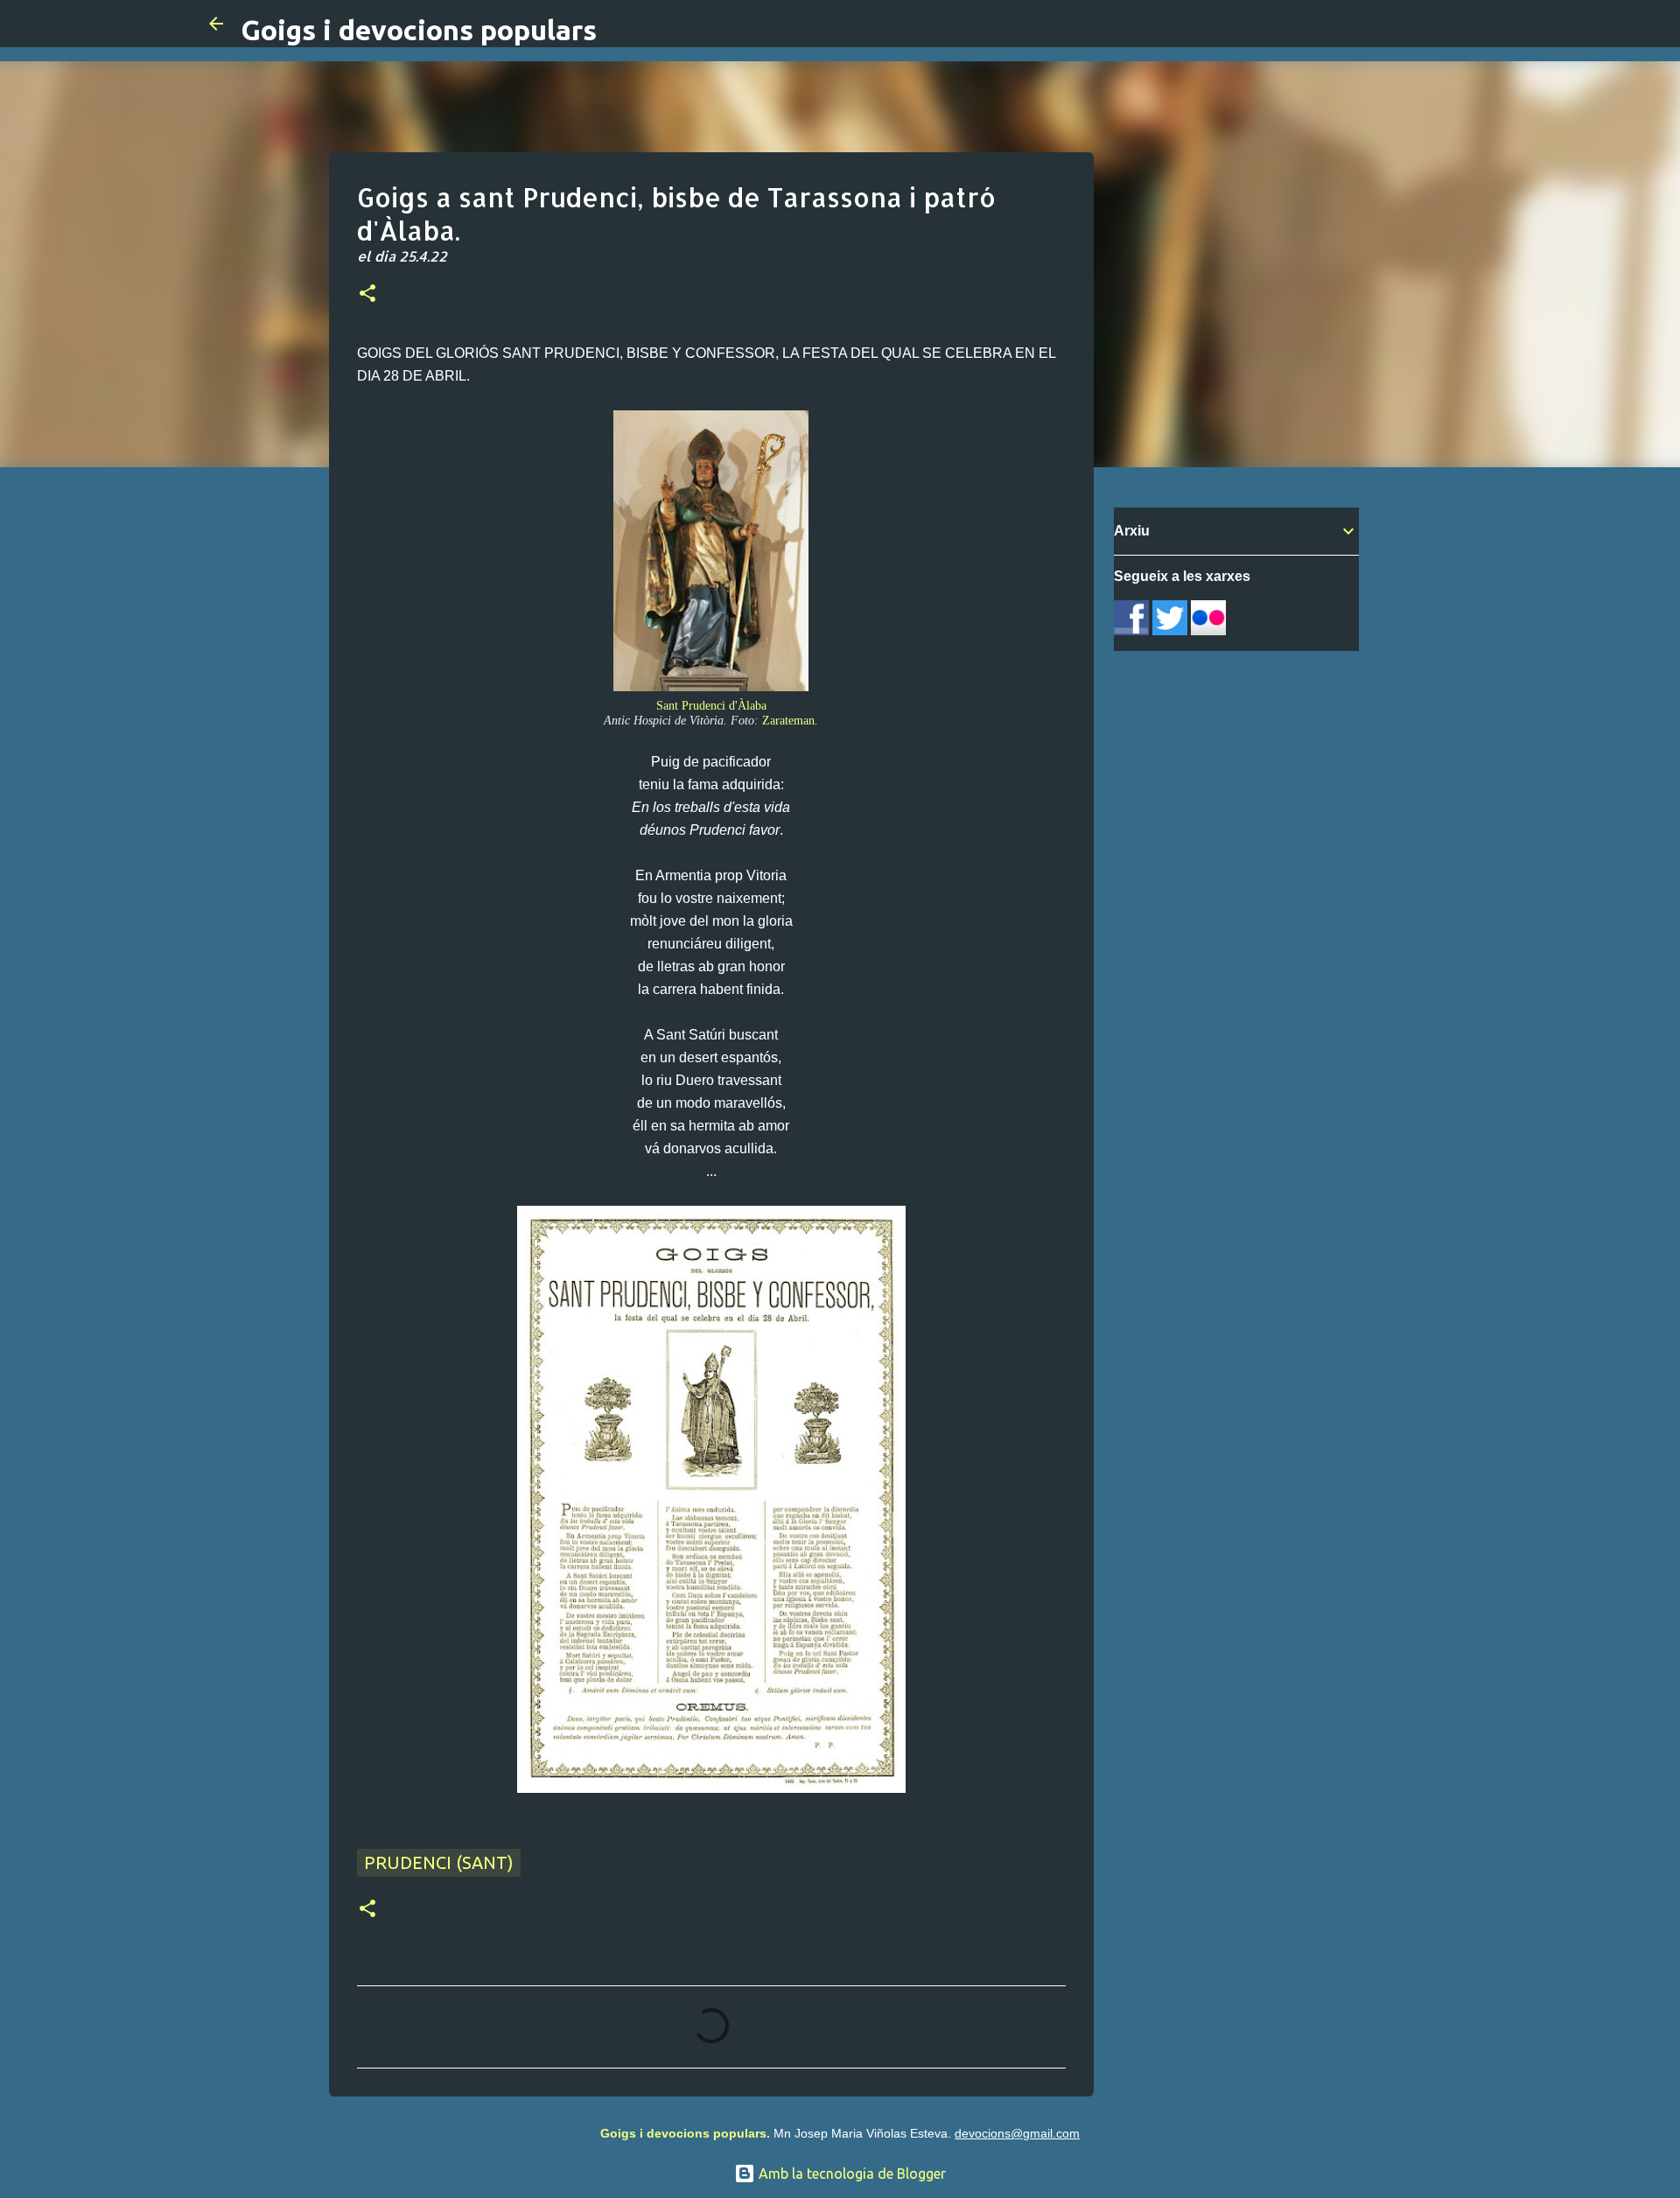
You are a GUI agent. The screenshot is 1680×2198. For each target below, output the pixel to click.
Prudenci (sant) (439, 1862)
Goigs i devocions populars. (685, 2133)
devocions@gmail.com (1017, 2133)
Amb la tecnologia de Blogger (850, 2173)
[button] (367, 295)
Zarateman (788, 720)
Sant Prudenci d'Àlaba (711, 705)
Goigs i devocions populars (419, 30)
